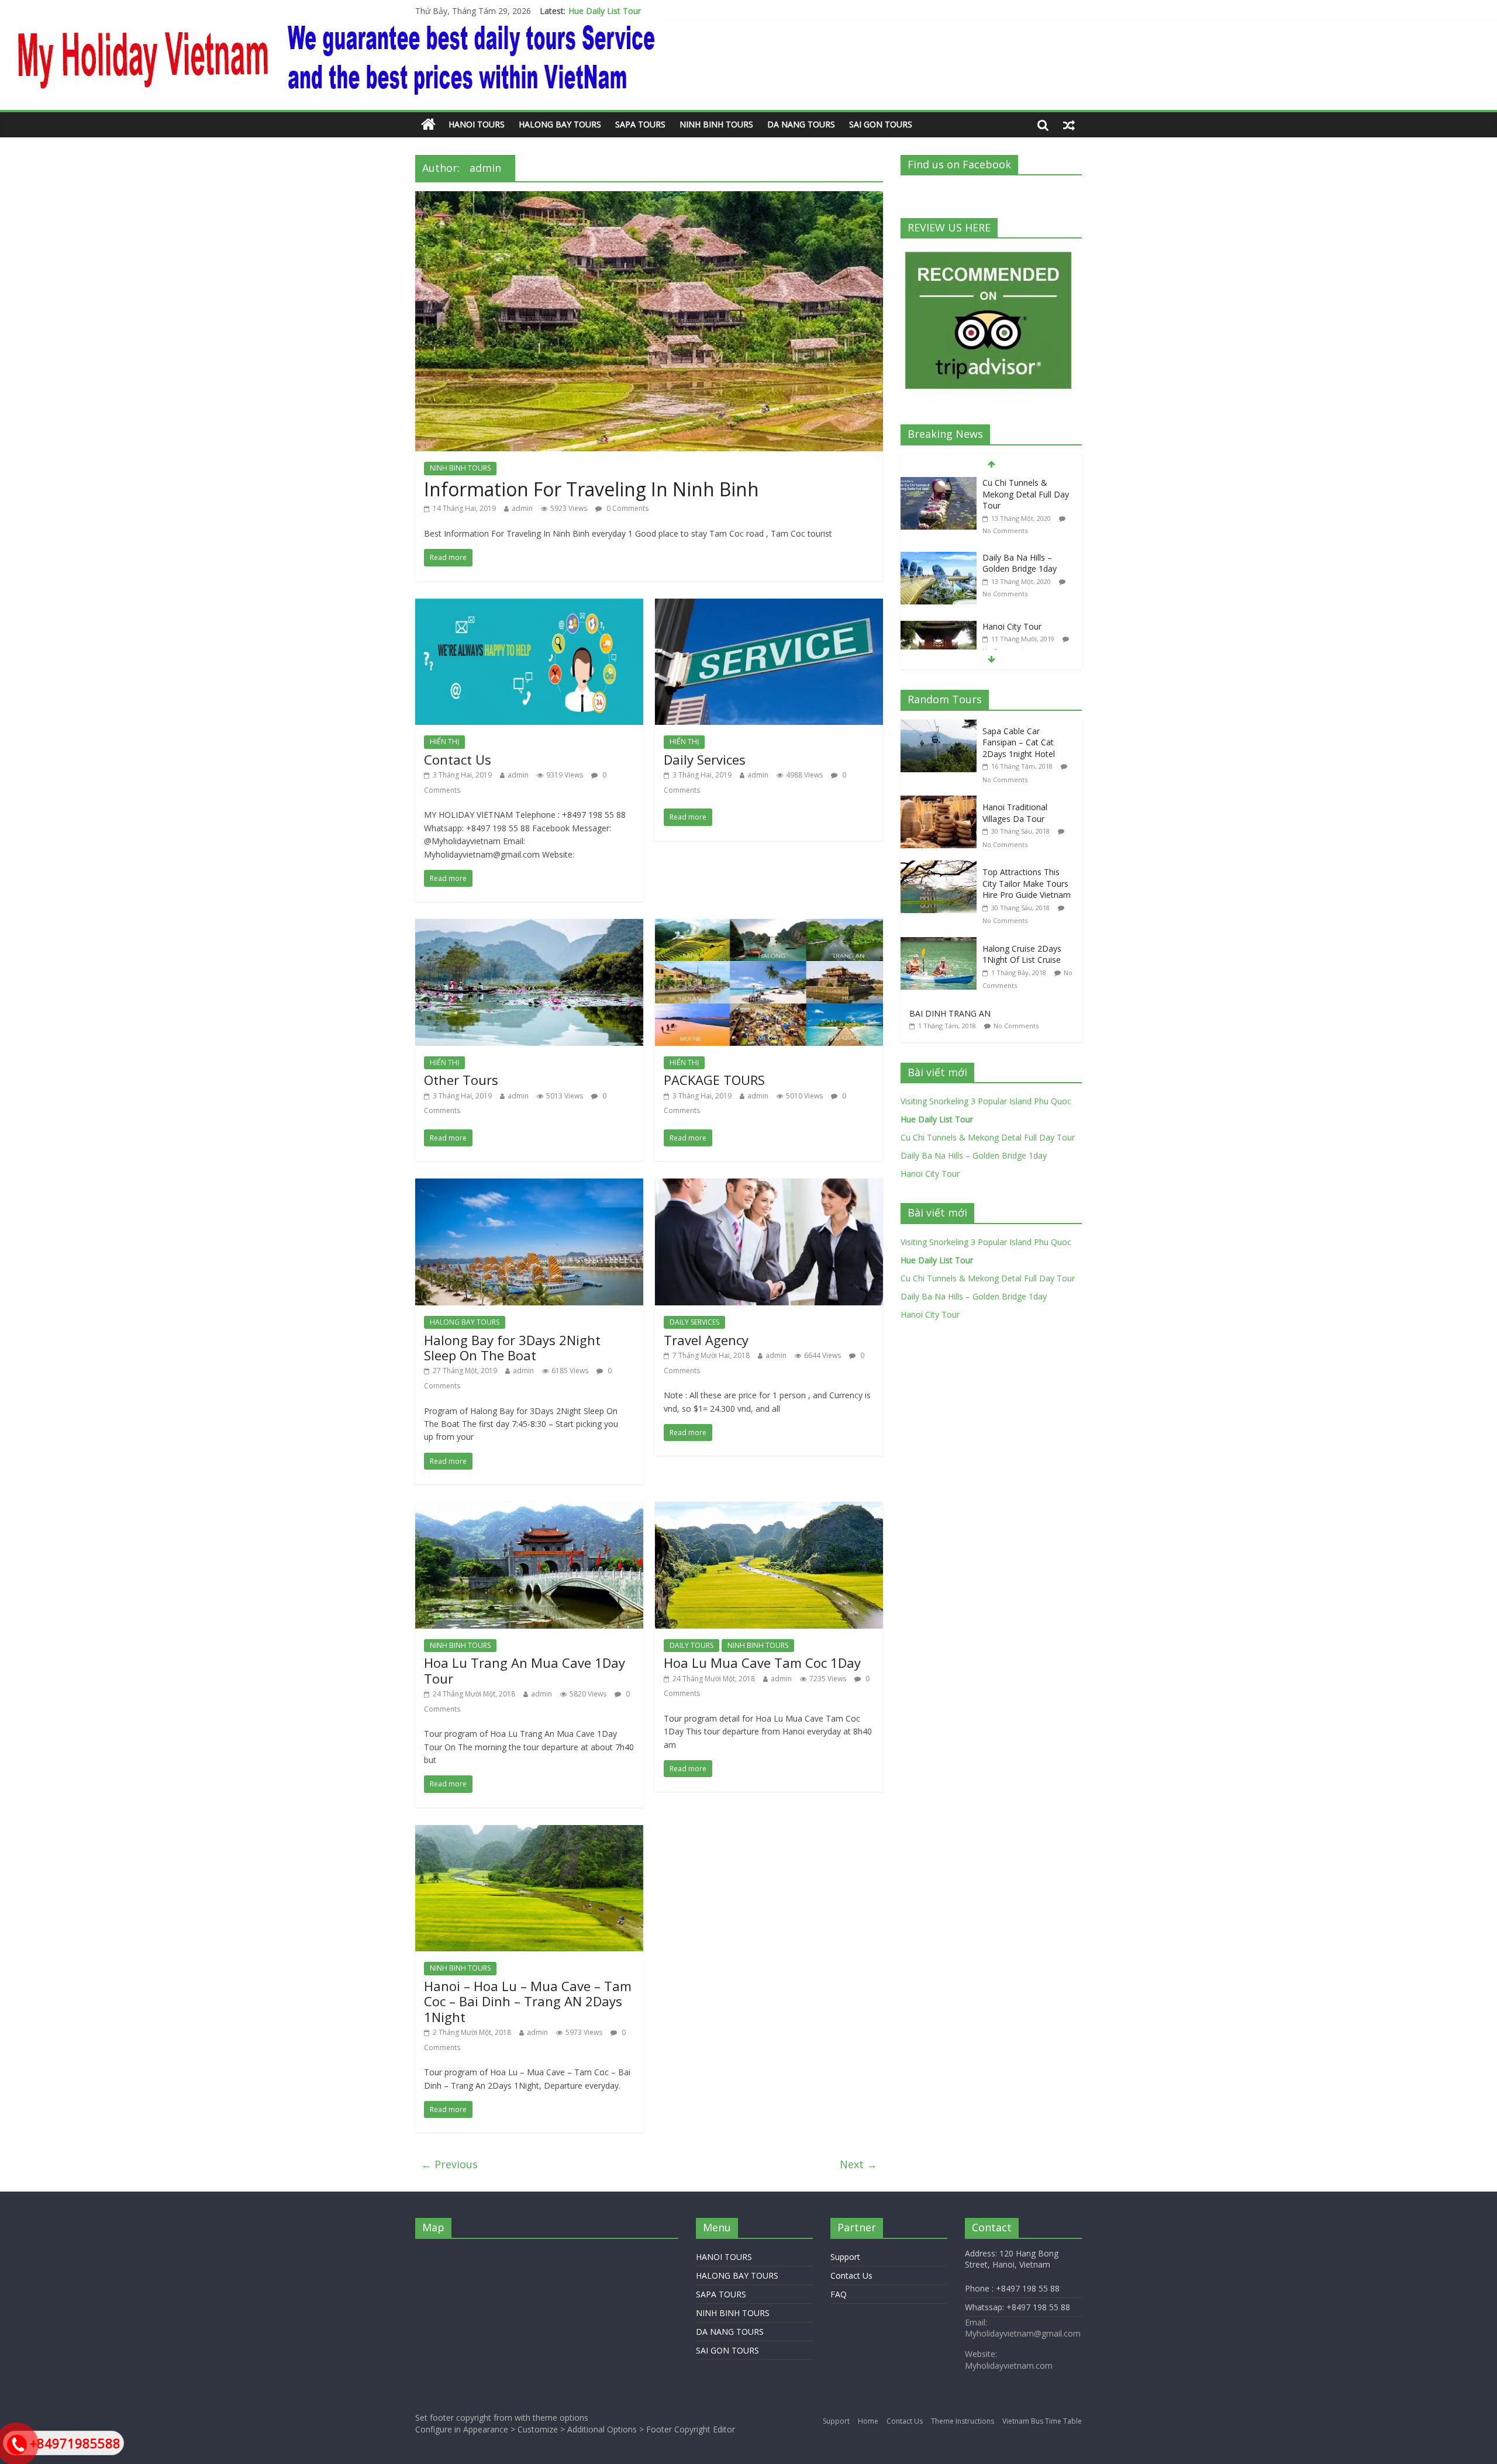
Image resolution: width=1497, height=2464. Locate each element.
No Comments (1005, 531)
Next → (858, 2164)
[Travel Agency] (769, 1186)
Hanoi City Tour (1012, 626)
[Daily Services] (769, 606)
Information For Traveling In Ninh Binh (591, 489)
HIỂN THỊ (444, 742)
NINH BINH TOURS (716, 124)
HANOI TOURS (477, 124)
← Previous (449, 2164)
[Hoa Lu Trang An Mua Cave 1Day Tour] (529, 1509)
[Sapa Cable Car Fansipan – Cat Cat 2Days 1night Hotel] (941, 726)
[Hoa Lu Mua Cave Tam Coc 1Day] (769, 1509)
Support (845, 2257)
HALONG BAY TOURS (560, 124)
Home (868, 2421)
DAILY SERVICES (694, 1322)
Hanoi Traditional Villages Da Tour (1015, 813)
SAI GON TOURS (881, 124)
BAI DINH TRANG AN (950, 1013)
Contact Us (458, 759)
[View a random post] (1069, 125)
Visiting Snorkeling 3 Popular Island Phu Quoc (986, 1101)
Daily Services (705, 759)
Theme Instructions (963, 2421)
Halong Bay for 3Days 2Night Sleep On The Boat (512, 1347)
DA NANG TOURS (801, 124)
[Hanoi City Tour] (939, 627)
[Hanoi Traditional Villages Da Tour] (941, 802)
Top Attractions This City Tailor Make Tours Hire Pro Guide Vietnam (1027, 883)
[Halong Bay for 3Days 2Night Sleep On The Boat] (529, 1186)
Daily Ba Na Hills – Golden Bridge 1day (1020, 563)
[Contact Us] (529, 606)
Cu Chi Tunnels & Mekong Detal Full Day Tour (656, 11)
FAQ (839, 2294)
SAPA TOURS (640, 124)
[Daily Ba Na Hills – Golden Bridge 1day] (939, 558)
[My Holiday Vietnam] (428, 125)
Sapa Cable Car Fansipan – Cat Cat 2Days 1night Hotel (1019, 742)
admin (522, 508)
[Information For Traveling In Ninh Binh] (649, 198)
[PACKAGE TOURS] (769, 926)
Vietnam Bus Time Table (1042, 2421)
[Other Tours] (529, 926)
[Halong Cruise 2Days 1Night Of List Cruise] (941, 943)
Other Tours (461, 1080)
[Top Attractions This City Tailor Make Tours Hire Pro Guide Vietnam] (941, 867)
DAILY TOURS (691, 1645)
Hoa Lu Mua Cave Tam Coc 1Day (762, 1663)
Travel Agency (706, 1340)
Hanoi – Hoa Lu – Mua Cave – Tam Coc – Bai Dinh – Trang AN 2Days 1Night (528, 2001)
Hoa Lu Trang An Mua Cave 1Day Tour (525, 1670)
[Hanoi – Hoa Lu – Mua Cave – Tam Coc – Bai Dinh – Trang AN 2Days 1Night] (529, 1832)
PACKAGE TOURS (714, 1080)
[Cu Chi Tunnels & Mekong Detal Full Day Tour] (939, 483)
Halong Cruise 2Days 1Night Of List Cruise (1022, 954)
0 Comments (627, 508)
